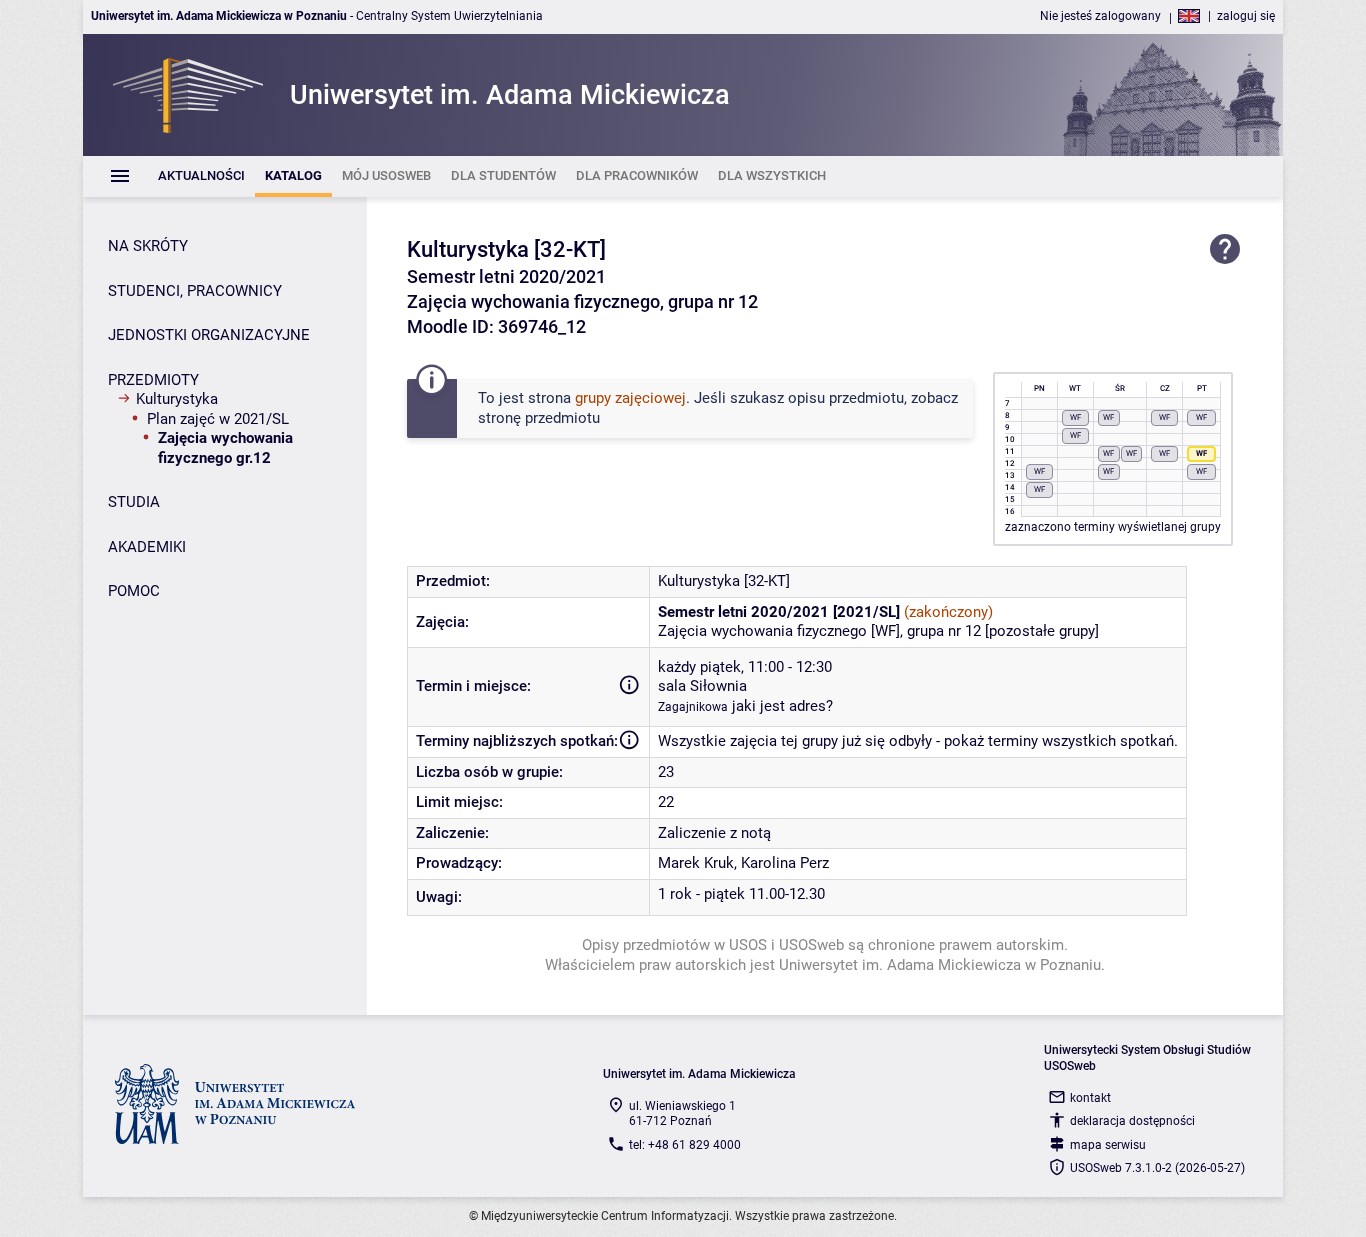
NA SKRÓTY (148, 246)
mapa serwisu (1108, 1145)
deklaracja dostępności (1132, 1121)
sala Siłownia (702, 686)
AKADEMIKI (147, 547)
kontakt (1090, 1098)
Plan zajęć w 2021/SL (218, 419)
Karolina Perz (785, 863)
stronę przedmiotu (539, 418)
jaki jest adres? (782, 706)
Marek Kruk (696, 863)
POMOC (134, 591)
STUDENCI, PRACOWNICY (195, 291)
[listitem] (201, 176)
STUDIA (134, 502)
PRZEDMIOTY (153, 380)
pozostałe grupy (1042, 631)
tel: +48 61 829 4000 (685, 1145)
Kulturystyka (177, 399)
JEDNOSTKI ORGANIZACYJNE (209, 335)
